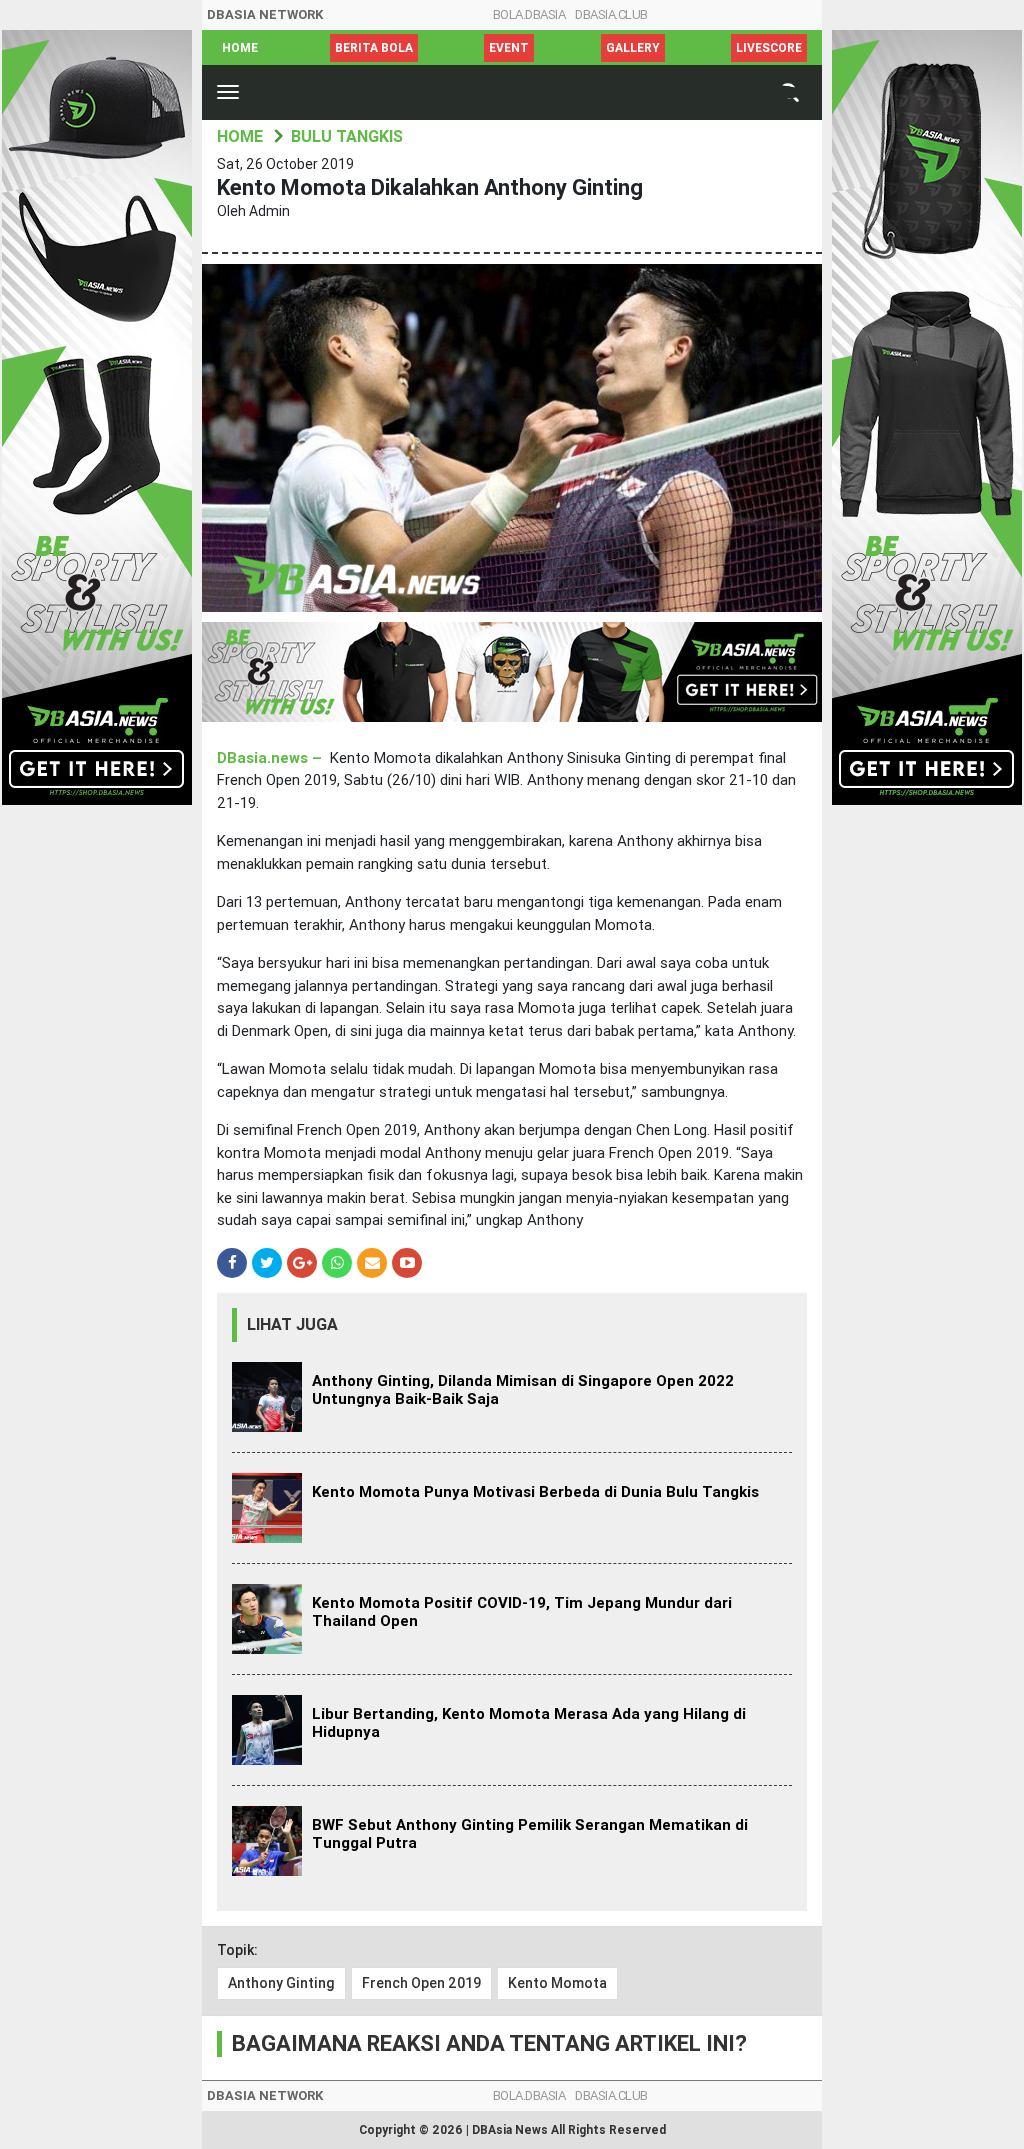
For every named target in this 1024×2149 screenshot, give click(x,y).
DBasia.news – (271, 758)
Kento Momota (557, 1983)
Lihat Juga (292, 1324)
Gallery (633, 48)
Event (509, 48)
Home (240, 48)
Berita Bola (374, 48)
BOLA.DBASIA (529, 14)
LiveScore (769, 48)
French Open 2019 (421, 1983)
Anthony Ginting (281, 1983)
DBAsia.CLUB (611, 14)
